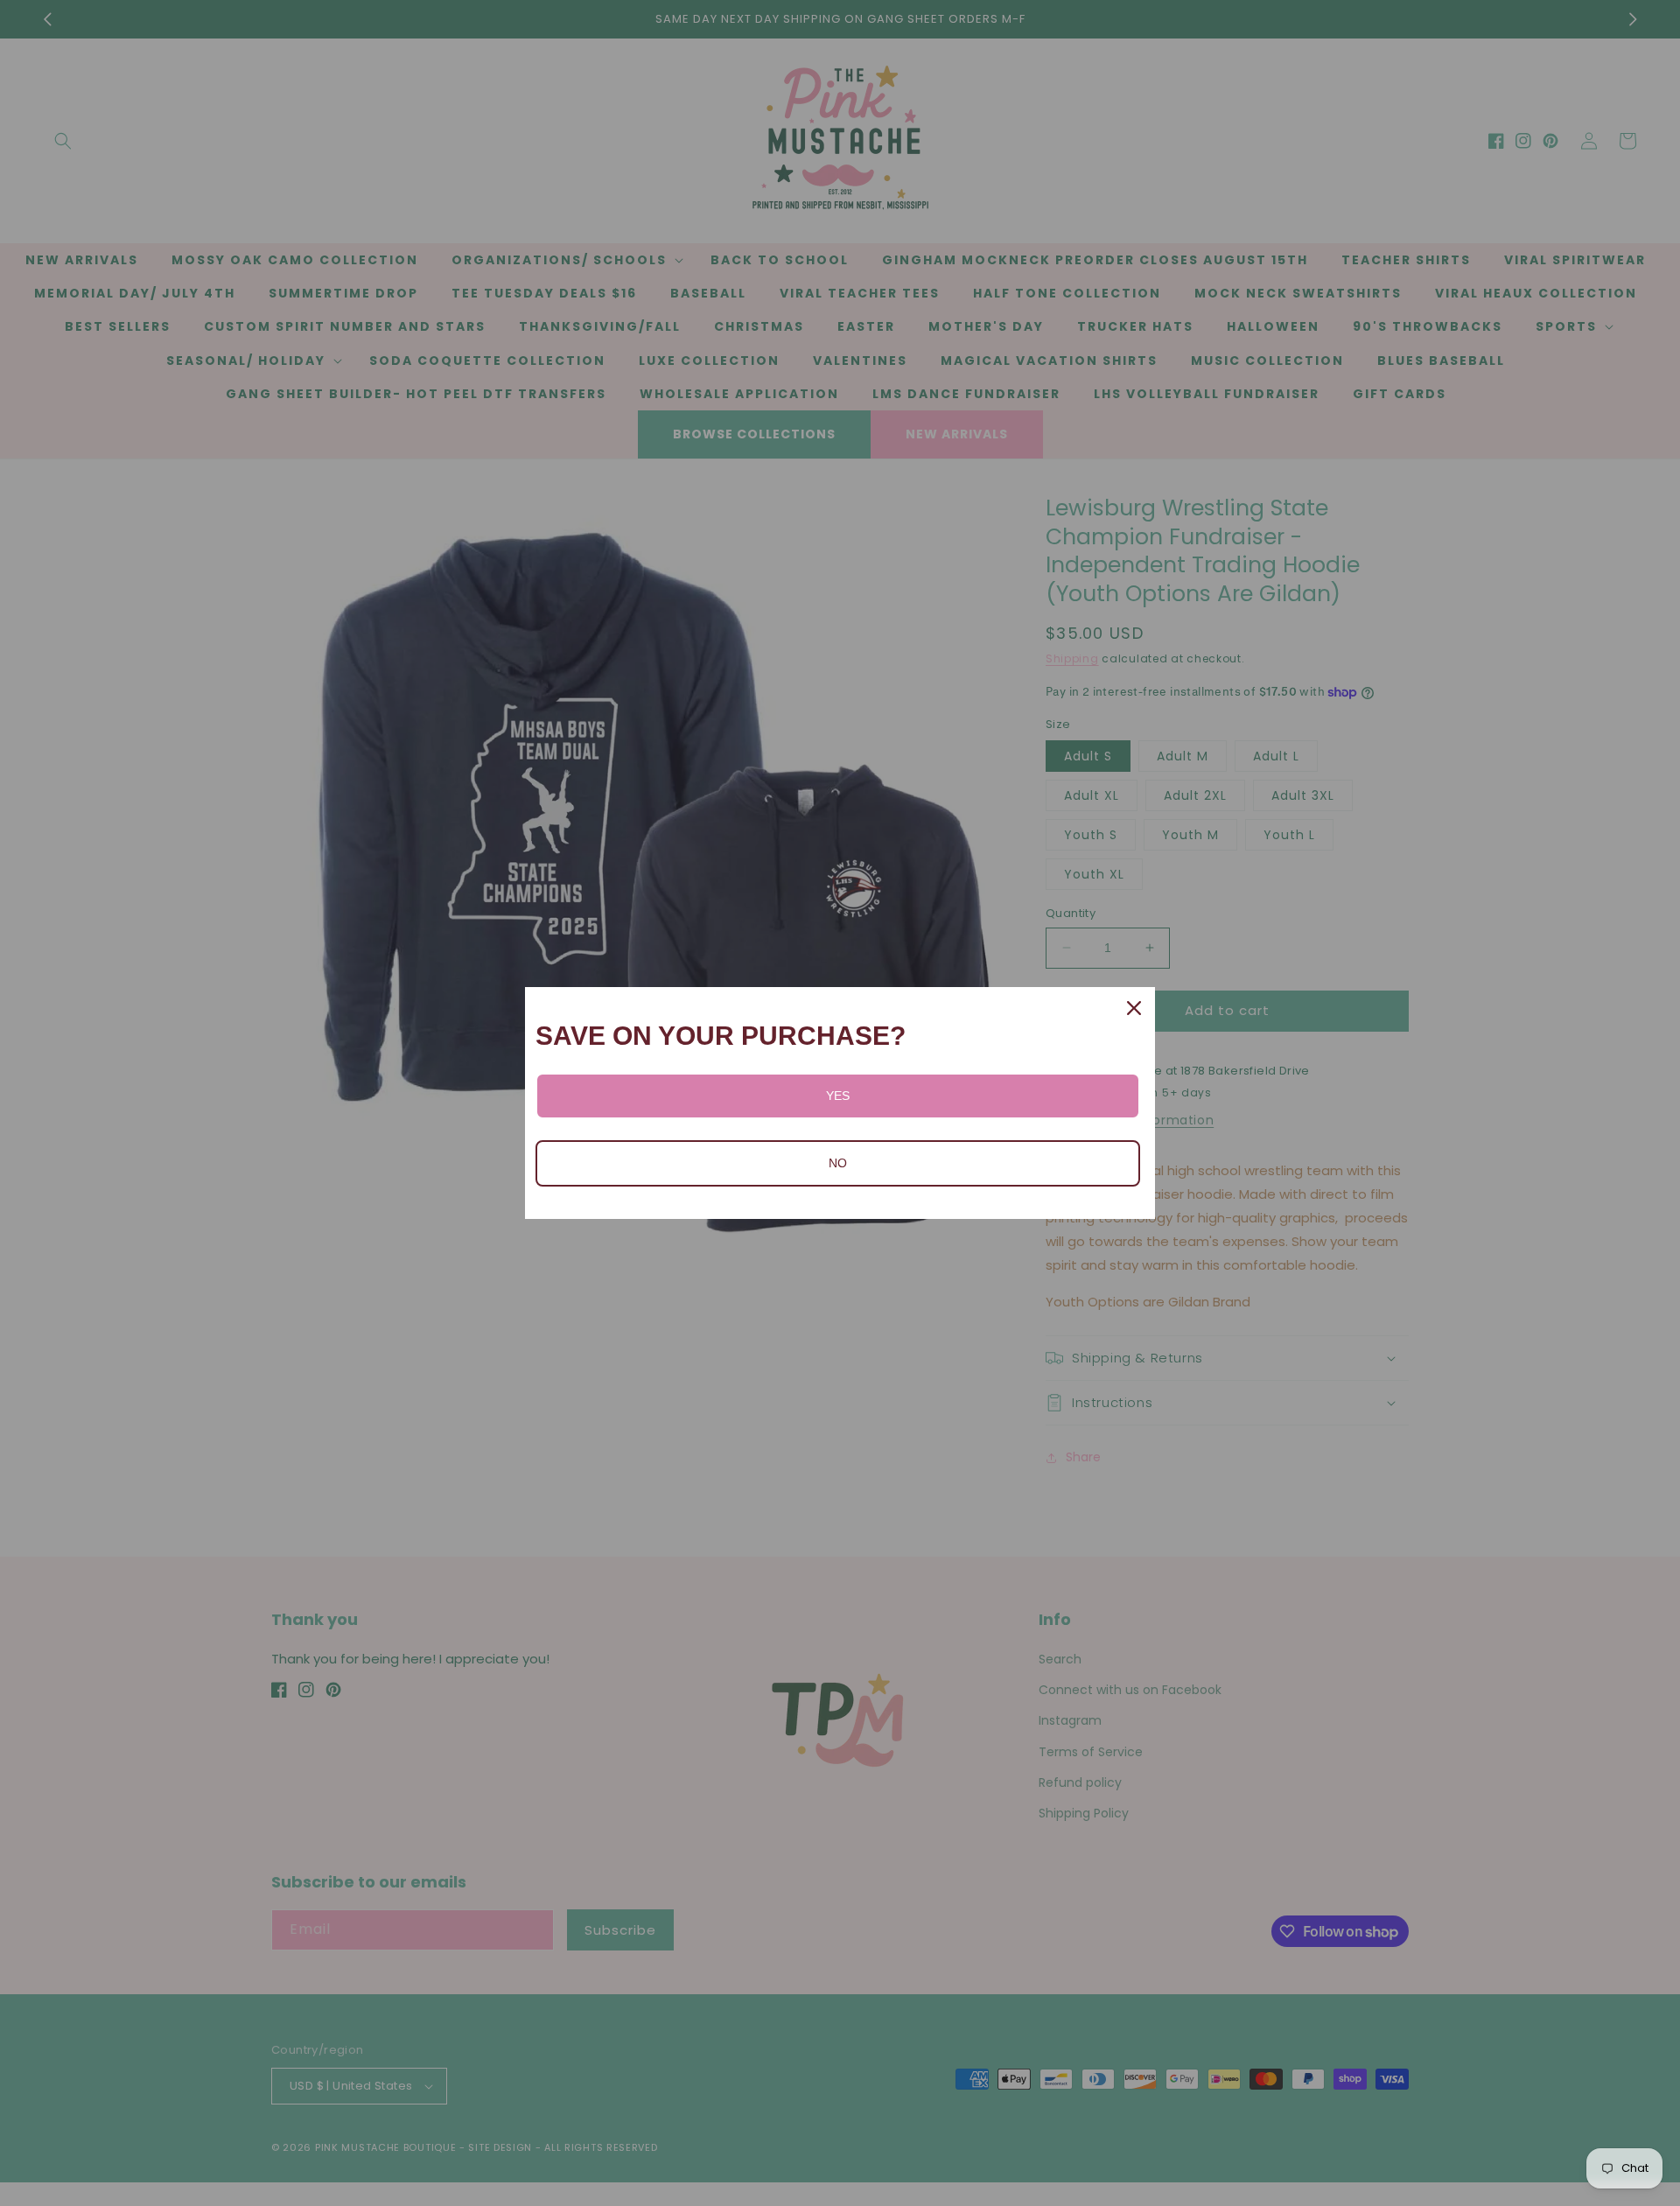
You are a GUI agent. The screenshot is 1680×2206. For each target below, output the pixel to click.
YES (838, 1096)
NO (838, 1163)
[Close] (1134, 1008)
